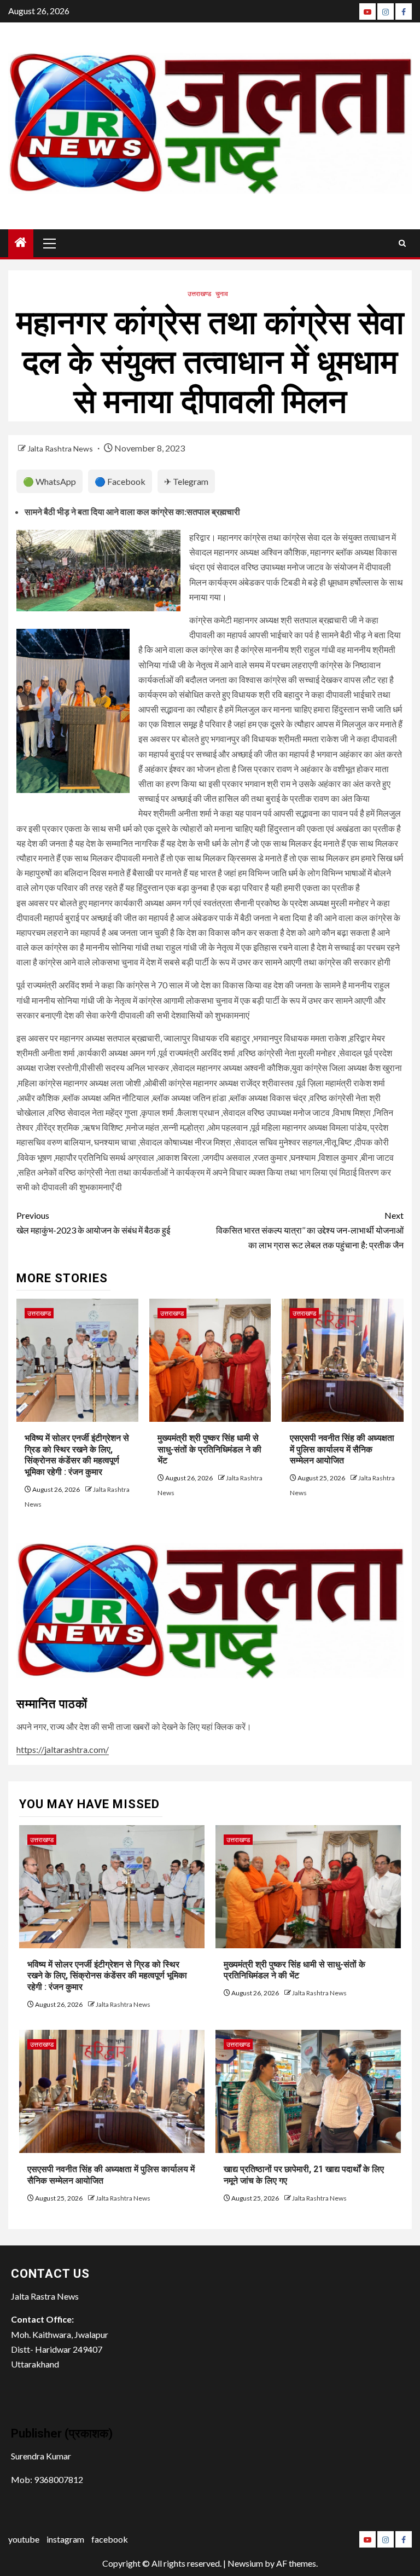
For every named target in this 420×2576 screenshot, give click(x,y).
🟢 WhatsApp (49, 481)
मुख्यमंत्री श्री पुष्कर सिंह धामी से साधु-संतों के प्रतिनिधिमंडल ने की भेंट (209, 1449)
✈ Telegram (186, 481)
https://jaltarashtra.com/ (63, 1749)
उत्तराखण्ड (199, 294)
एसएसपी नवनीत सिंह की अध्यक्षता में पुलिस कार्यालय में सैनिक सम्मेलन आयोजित (342, 1449)
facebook (110, 2539)
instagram (65, 2539)
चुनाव (222, 294)
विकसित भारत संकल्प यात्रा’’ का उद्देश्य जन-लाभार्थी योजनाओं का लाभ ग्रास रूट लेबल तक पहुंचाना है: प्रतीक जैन (310, 1230)
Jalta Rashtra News (61, 448)
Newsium (245, 2563)
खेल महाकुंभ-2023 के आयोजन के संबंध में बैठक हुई (93, 1223)
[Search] (402, 243)
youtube (24, 2539)
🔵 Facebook (120, 481)
